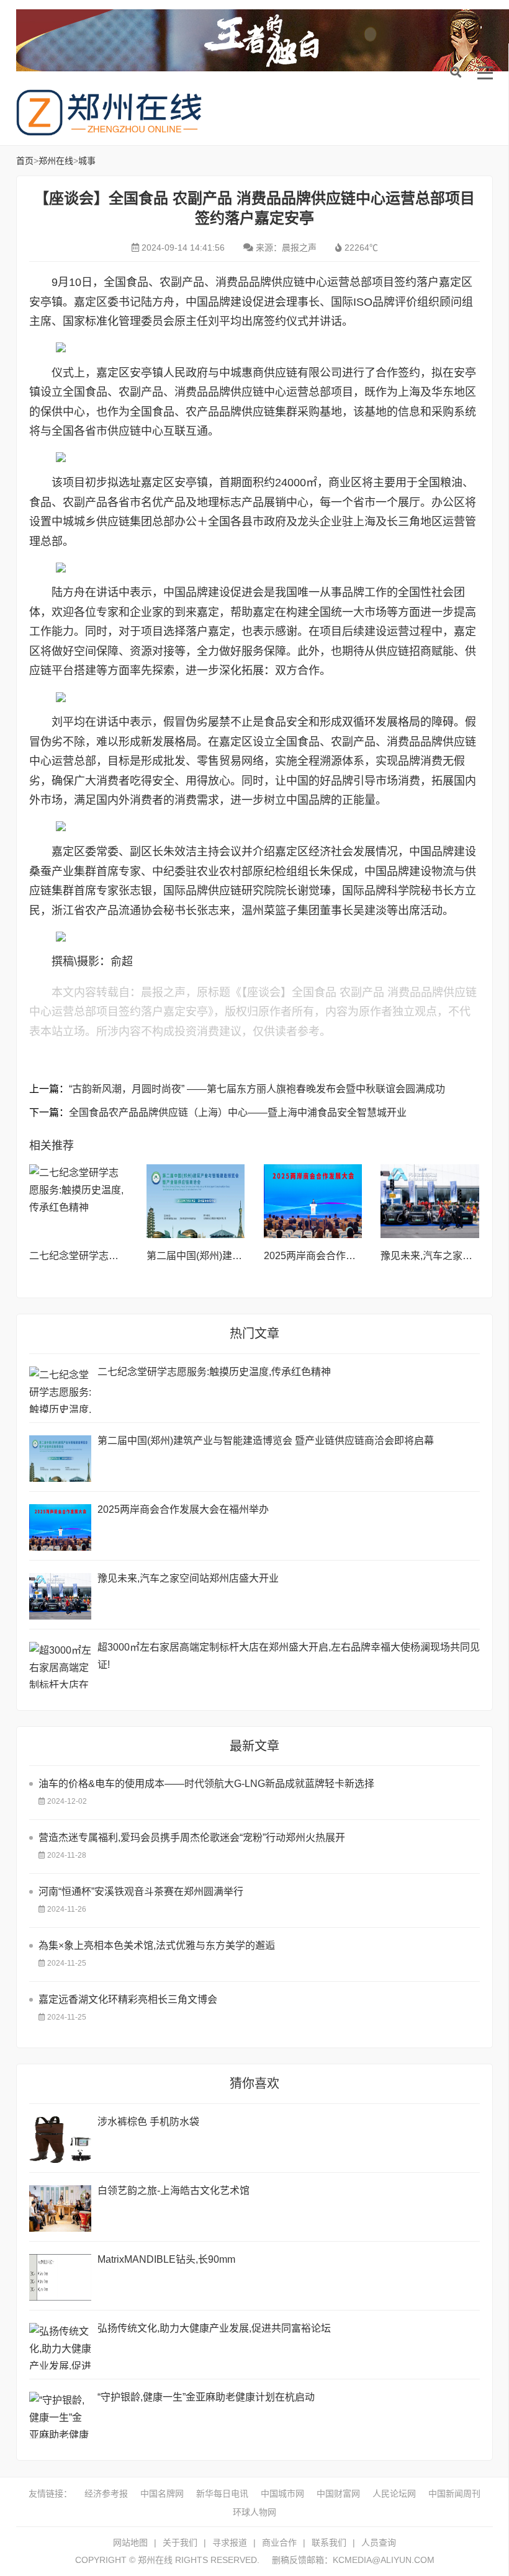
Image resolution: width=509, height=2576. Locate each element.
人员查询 (379, 2543)
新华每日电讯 (222, 2494)
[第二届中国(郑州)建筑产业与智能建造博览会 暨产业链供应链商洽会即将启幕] (196, 1201)
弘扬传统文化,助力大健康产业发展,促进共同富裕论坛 (214, 2328)
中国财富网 (338, 2494)
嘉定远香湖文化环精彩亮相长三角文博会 (128, 1999)
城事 (87, 161)
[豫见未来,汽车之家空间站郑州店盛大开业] (430, 1201)
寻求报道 (230, 2543)
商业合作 (279, 2543)
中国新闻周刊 (454, 2494)
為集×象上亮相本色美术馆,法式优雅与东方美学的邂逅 (157, 1945)
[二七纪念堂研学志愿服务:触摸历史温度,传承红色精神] (79, 1201)
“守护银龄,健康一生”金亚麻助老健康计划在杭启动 (206, 2397)
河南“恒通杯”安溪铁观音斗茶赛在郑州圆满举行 (141, 1892)
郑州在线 (109, 113)
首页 (25, 161)
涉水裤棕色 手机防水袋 (148, 2122)
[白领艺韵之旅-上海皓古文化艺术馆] (60, 2208)
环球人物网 (254, 2512)
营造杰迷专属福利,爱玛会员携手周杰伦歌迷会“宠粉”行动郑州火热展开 (192, 1838)
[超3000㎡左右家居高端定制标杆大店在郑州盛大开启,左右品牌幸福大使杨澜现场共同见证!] (60, 1665)
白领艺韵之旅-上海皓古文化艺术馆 (173, 2190)
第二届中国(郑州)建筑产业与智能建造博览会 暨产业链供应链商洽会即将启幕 (266, 1441)
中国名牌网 (162, 2494)
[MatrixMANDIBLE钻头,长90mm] (60, 2277)
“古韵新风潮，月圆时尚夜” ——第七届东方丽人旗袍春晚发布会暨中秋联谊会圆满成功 (257, 1089)
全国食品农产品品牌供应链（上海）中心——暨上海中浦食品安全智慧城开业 (238, 1112)
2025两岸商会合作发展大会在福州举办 (349, 1256)
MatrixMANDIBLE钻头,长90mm (166, 2259)
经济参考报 (106, 2494)
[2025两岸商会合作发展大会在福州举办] (313, 1201)
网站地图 (130, 2543)
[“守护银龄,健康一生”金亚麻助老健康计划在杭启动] (60, 2415)
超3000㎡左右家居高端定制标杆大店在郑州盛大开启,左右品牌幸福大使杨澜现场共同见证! (289, 1656)
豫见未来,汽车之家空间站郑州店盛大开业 (188, 1578)
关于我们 (180, 2543)
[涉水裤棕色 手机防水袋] (60, 2140)
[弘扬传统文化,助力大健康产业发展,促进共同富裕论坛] (60, 2346)
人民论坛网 (394, 2494)
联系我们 (329, 2543)
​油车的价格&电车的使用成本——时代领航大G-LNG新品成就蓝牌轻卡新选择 (206, 1784)
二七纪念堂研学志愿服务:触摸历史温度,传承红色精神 (214, 1372)
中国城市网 (282, 2494)
